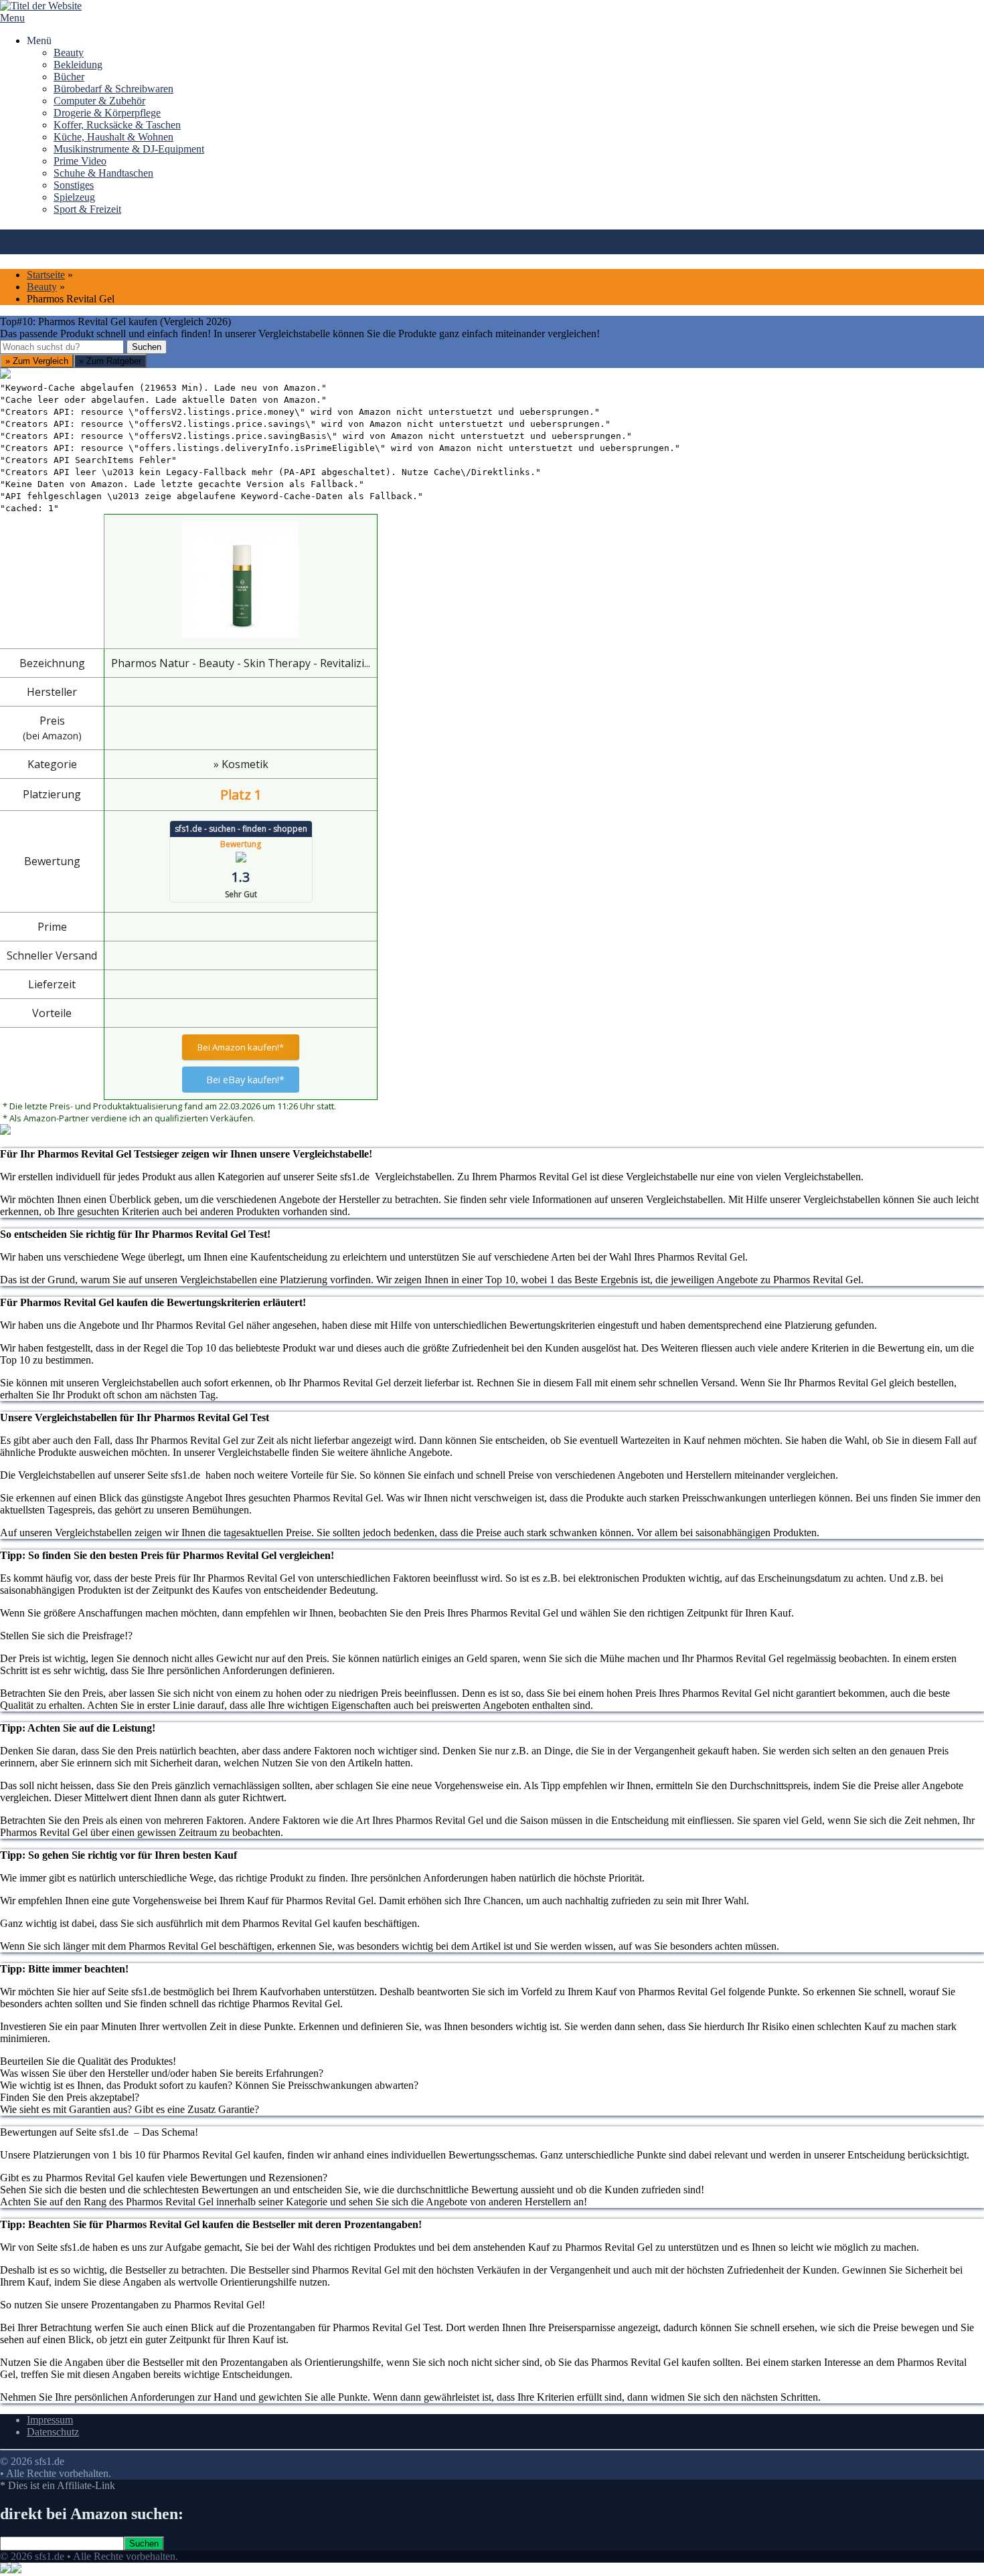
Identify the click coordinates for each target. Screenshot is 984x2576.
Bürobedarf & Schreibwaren (113, 89)
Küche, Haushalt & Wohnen (113, 137)
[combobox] (62, 347)
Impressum (50, 2420)
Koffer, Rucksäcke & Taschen (117, 125)
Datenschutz (53, 2432)
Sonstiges (74, 185)
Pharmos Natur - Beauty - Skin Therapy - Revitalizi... (241, 663)
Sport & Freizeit (87, 209)
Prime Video (80, 161)
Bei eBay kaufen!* (245, 1080)
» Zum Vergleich (37, 361)
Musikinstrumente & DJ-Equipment (129, 149)
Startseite (46, 275)
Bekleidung (78, 65)
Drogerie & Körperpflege (107, 113)
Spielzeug (74, 197)
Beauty (69, 53)
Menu (12, 18)
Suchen (147, 347)
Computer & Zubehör (99, 101)
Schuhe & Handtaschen (103, 173)
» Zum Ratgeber (110, 361)
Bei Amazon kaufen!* (241, 1047)
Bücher (69, 77)
